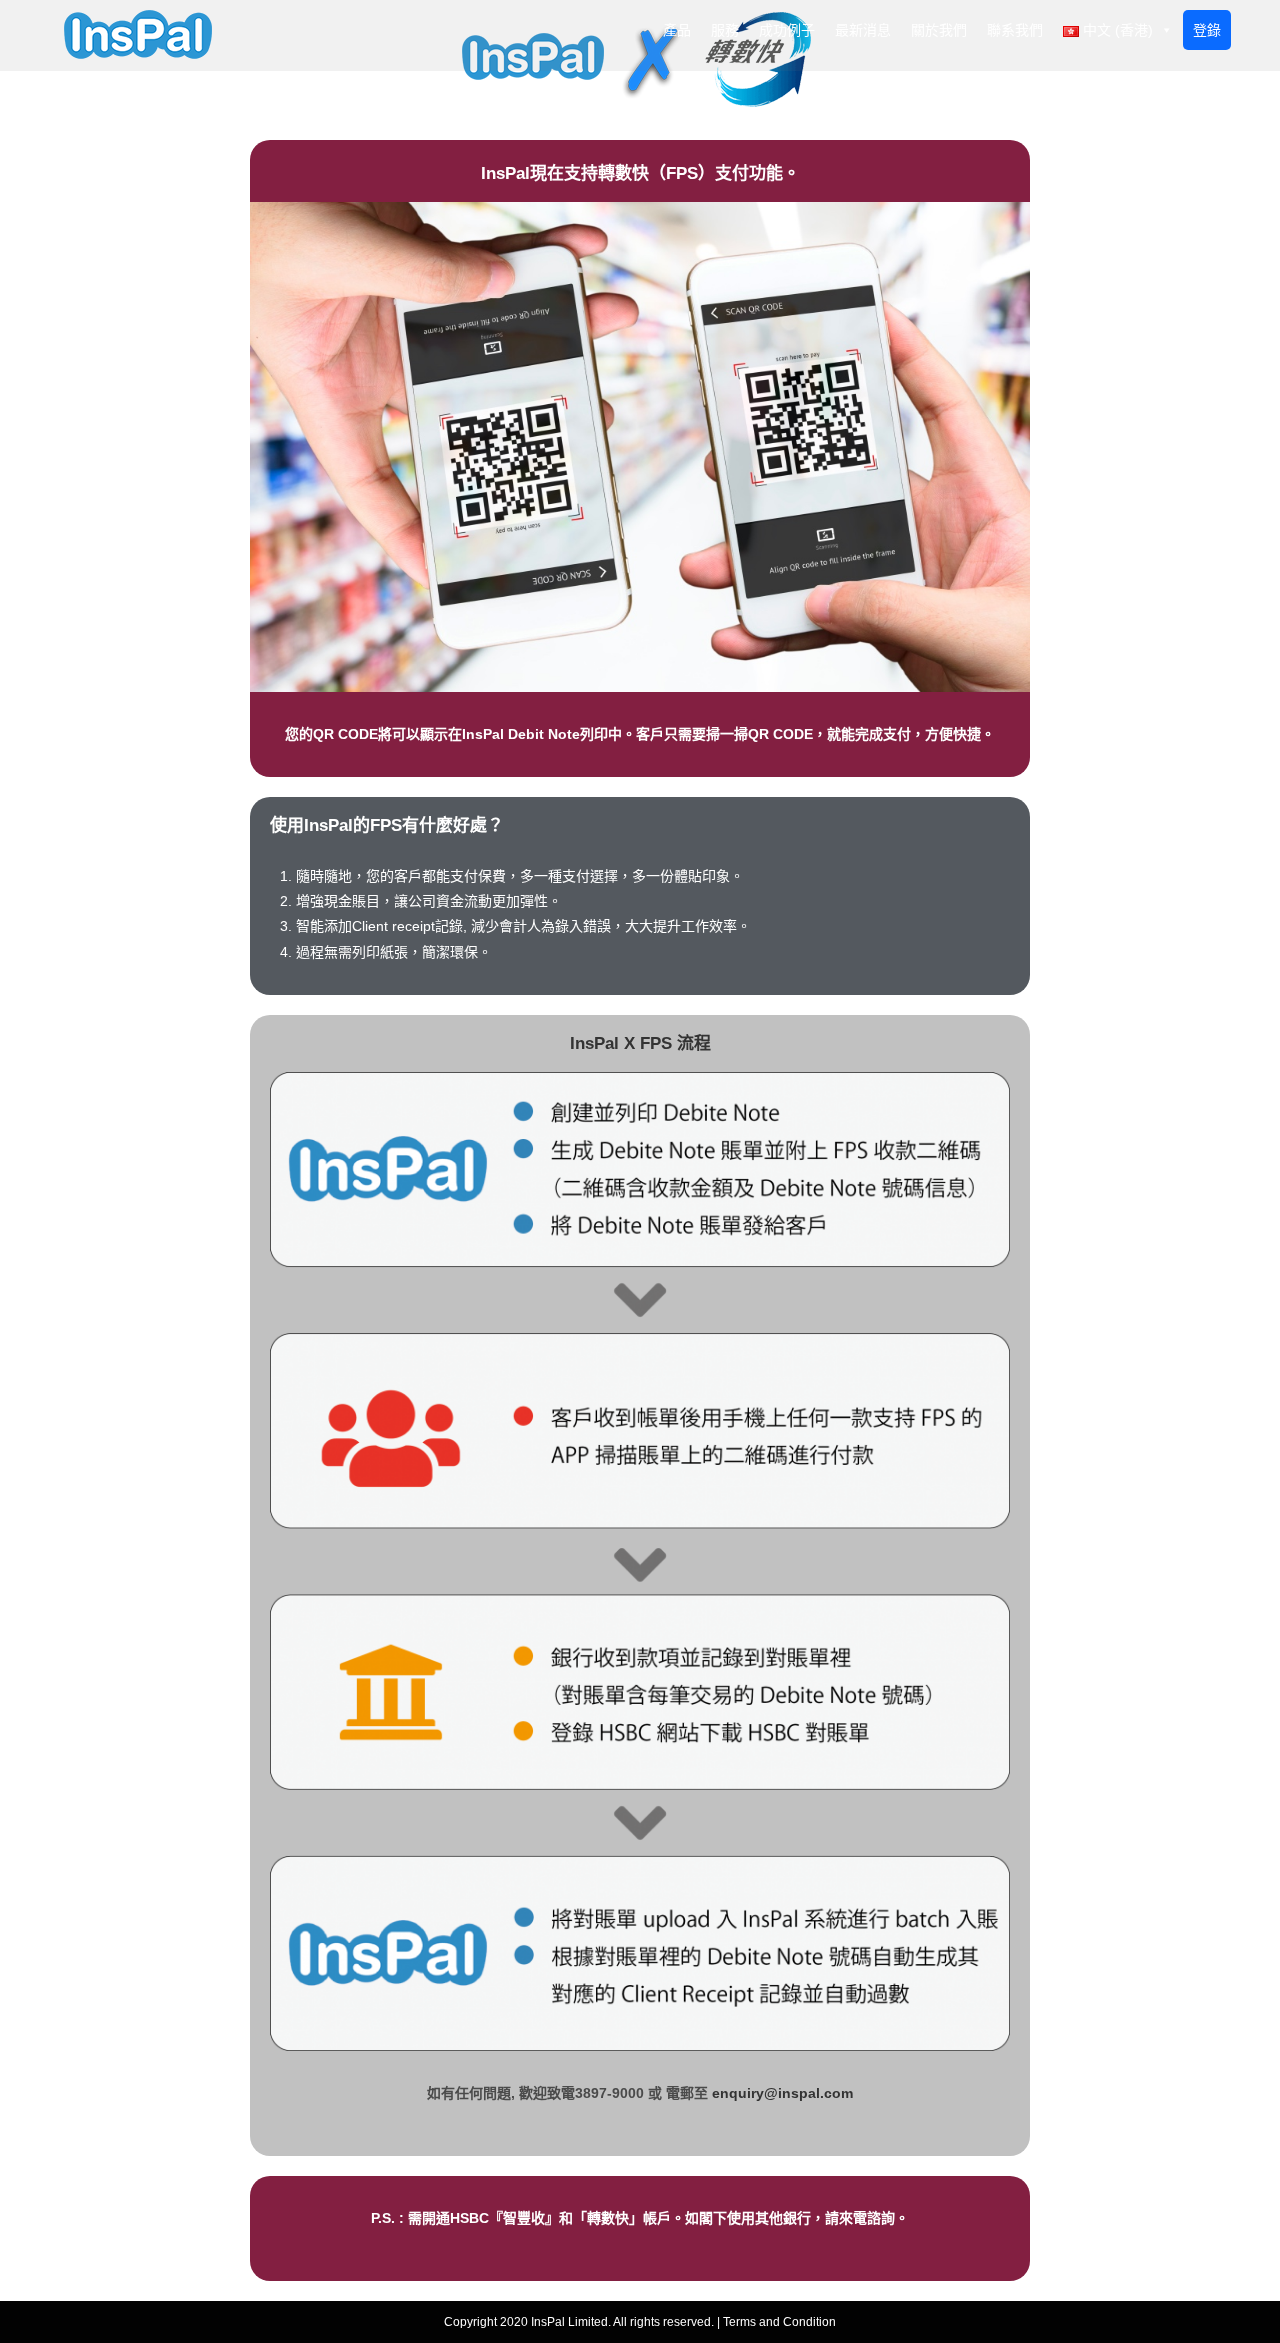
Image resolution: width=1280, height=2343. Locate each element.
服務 (725, 30)
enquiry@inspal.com (782, 2093)
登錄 (1207, 30)
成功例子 (787, 30)
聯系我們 (1015, 30)
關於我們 (939, 30)
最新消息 (863, 30)
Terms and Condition (779, 2322)
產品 (677, 30)
